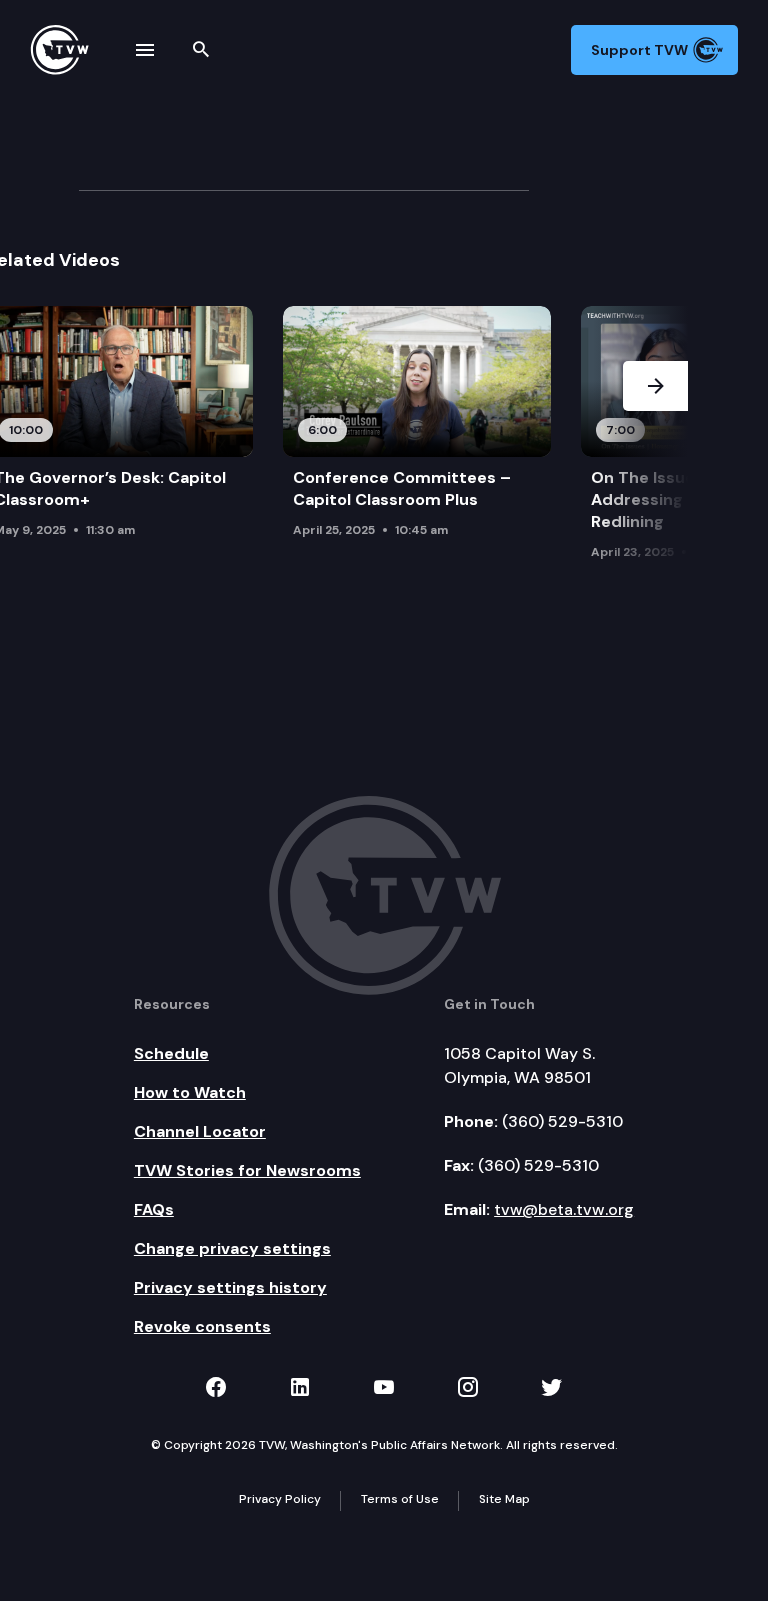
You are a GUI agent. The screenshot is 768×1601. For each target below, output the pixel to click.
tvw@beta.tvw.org (564, 1209)
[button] (655, 438)
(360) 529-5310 (562, 1121)
